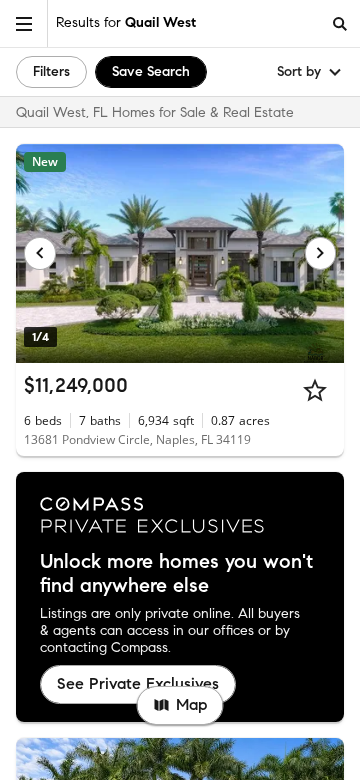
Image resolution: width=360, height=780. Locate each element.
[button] (24, 23)
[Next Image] (321, 253)
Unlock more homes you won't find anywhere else (176, 574)
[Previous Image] (40, 253)
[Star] (315, 390)
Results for (126, 22)
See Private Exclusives (138, 683)
